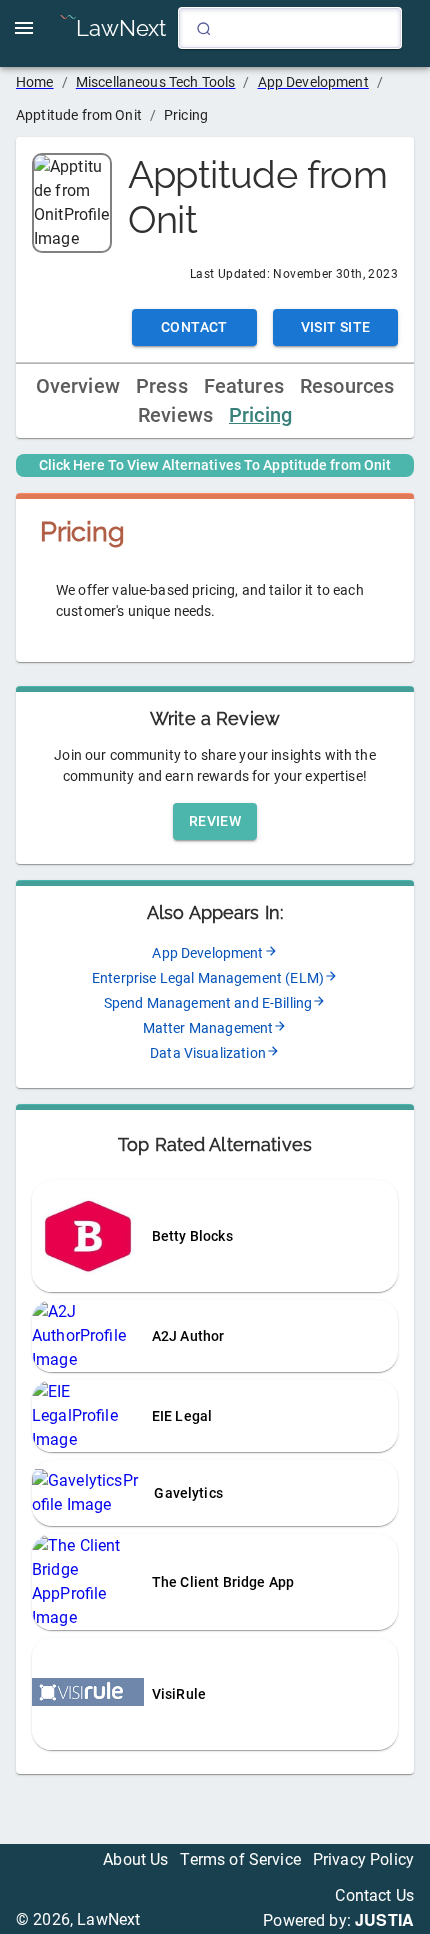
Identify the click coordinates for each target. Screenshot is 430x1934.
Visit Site (336, 327)
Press (162, 386)
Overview (78, 386)
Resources (347, 386)
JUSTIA (384, 1919)
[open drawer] (24, 28)
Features (244, 386)
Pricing (260, 415)
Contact (194, 327)
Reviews (175, 415)
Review (215, 821)
